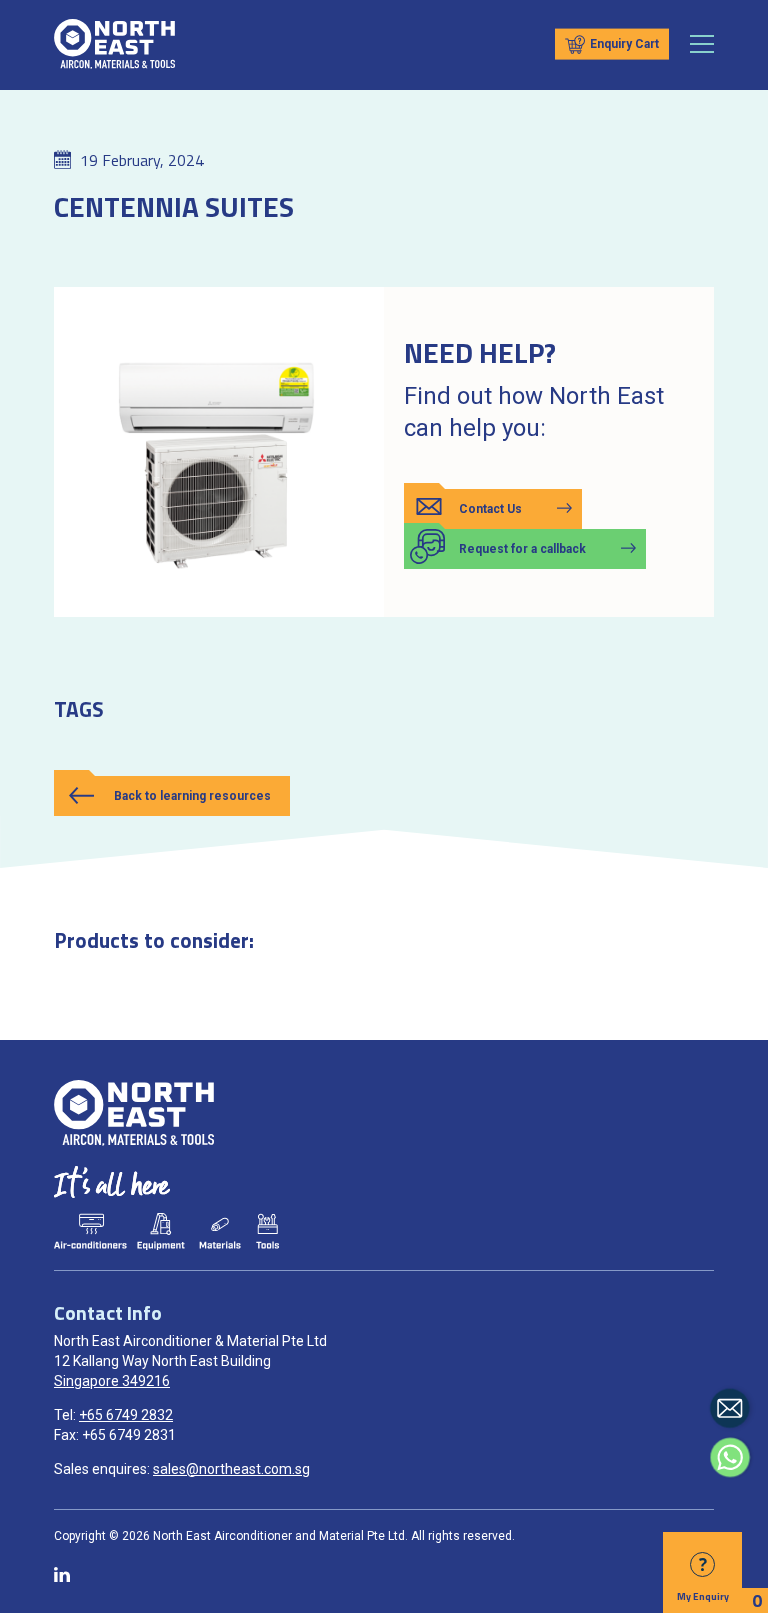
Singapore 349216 (112, 1381)
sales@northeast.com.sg (231, 1469)
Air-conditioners (90, 1231)
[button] (493, 509)
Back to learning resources (192, 796)
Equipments (160, 1231)
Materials (221, 1231)
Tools (266, 1231)
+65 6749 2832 (126, 1415)
